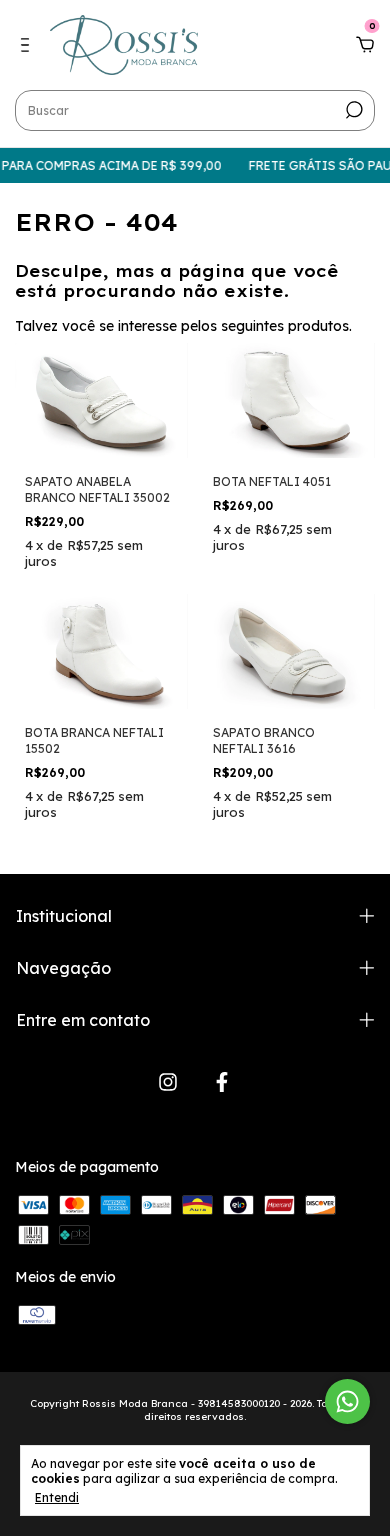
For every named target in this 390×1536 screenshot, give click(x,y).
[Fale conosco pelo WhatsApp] (347, 1401)
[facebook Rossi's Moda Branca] (222, 1082)
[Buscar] (352, 110)
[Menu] (28, 46)
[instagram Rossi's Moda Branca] (168, 1082)
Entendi (57, 1497)
